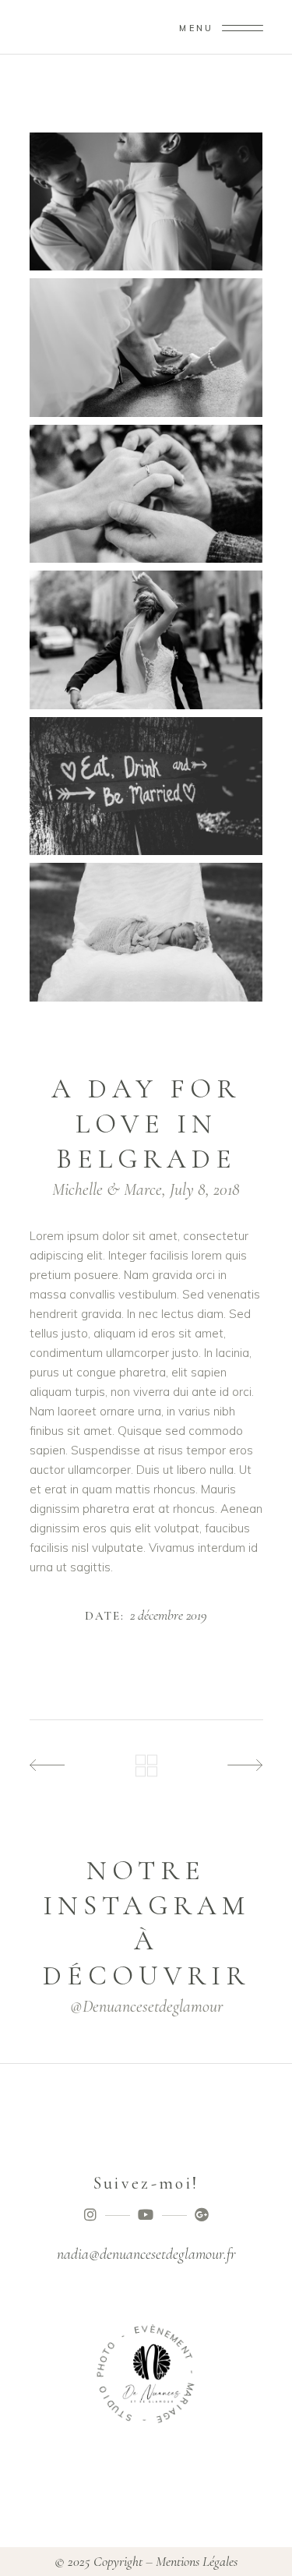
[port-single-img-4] (146, 786)
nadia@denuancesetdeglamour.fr (146, 2254)
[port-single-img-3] (146, 494)
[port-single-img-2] (146, 347)
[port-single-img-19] (146, 640)
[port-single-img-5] (146, 932)
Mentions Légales (197, 2561)
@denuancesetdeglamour (146, 2006)
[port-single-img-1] (146, 201)
